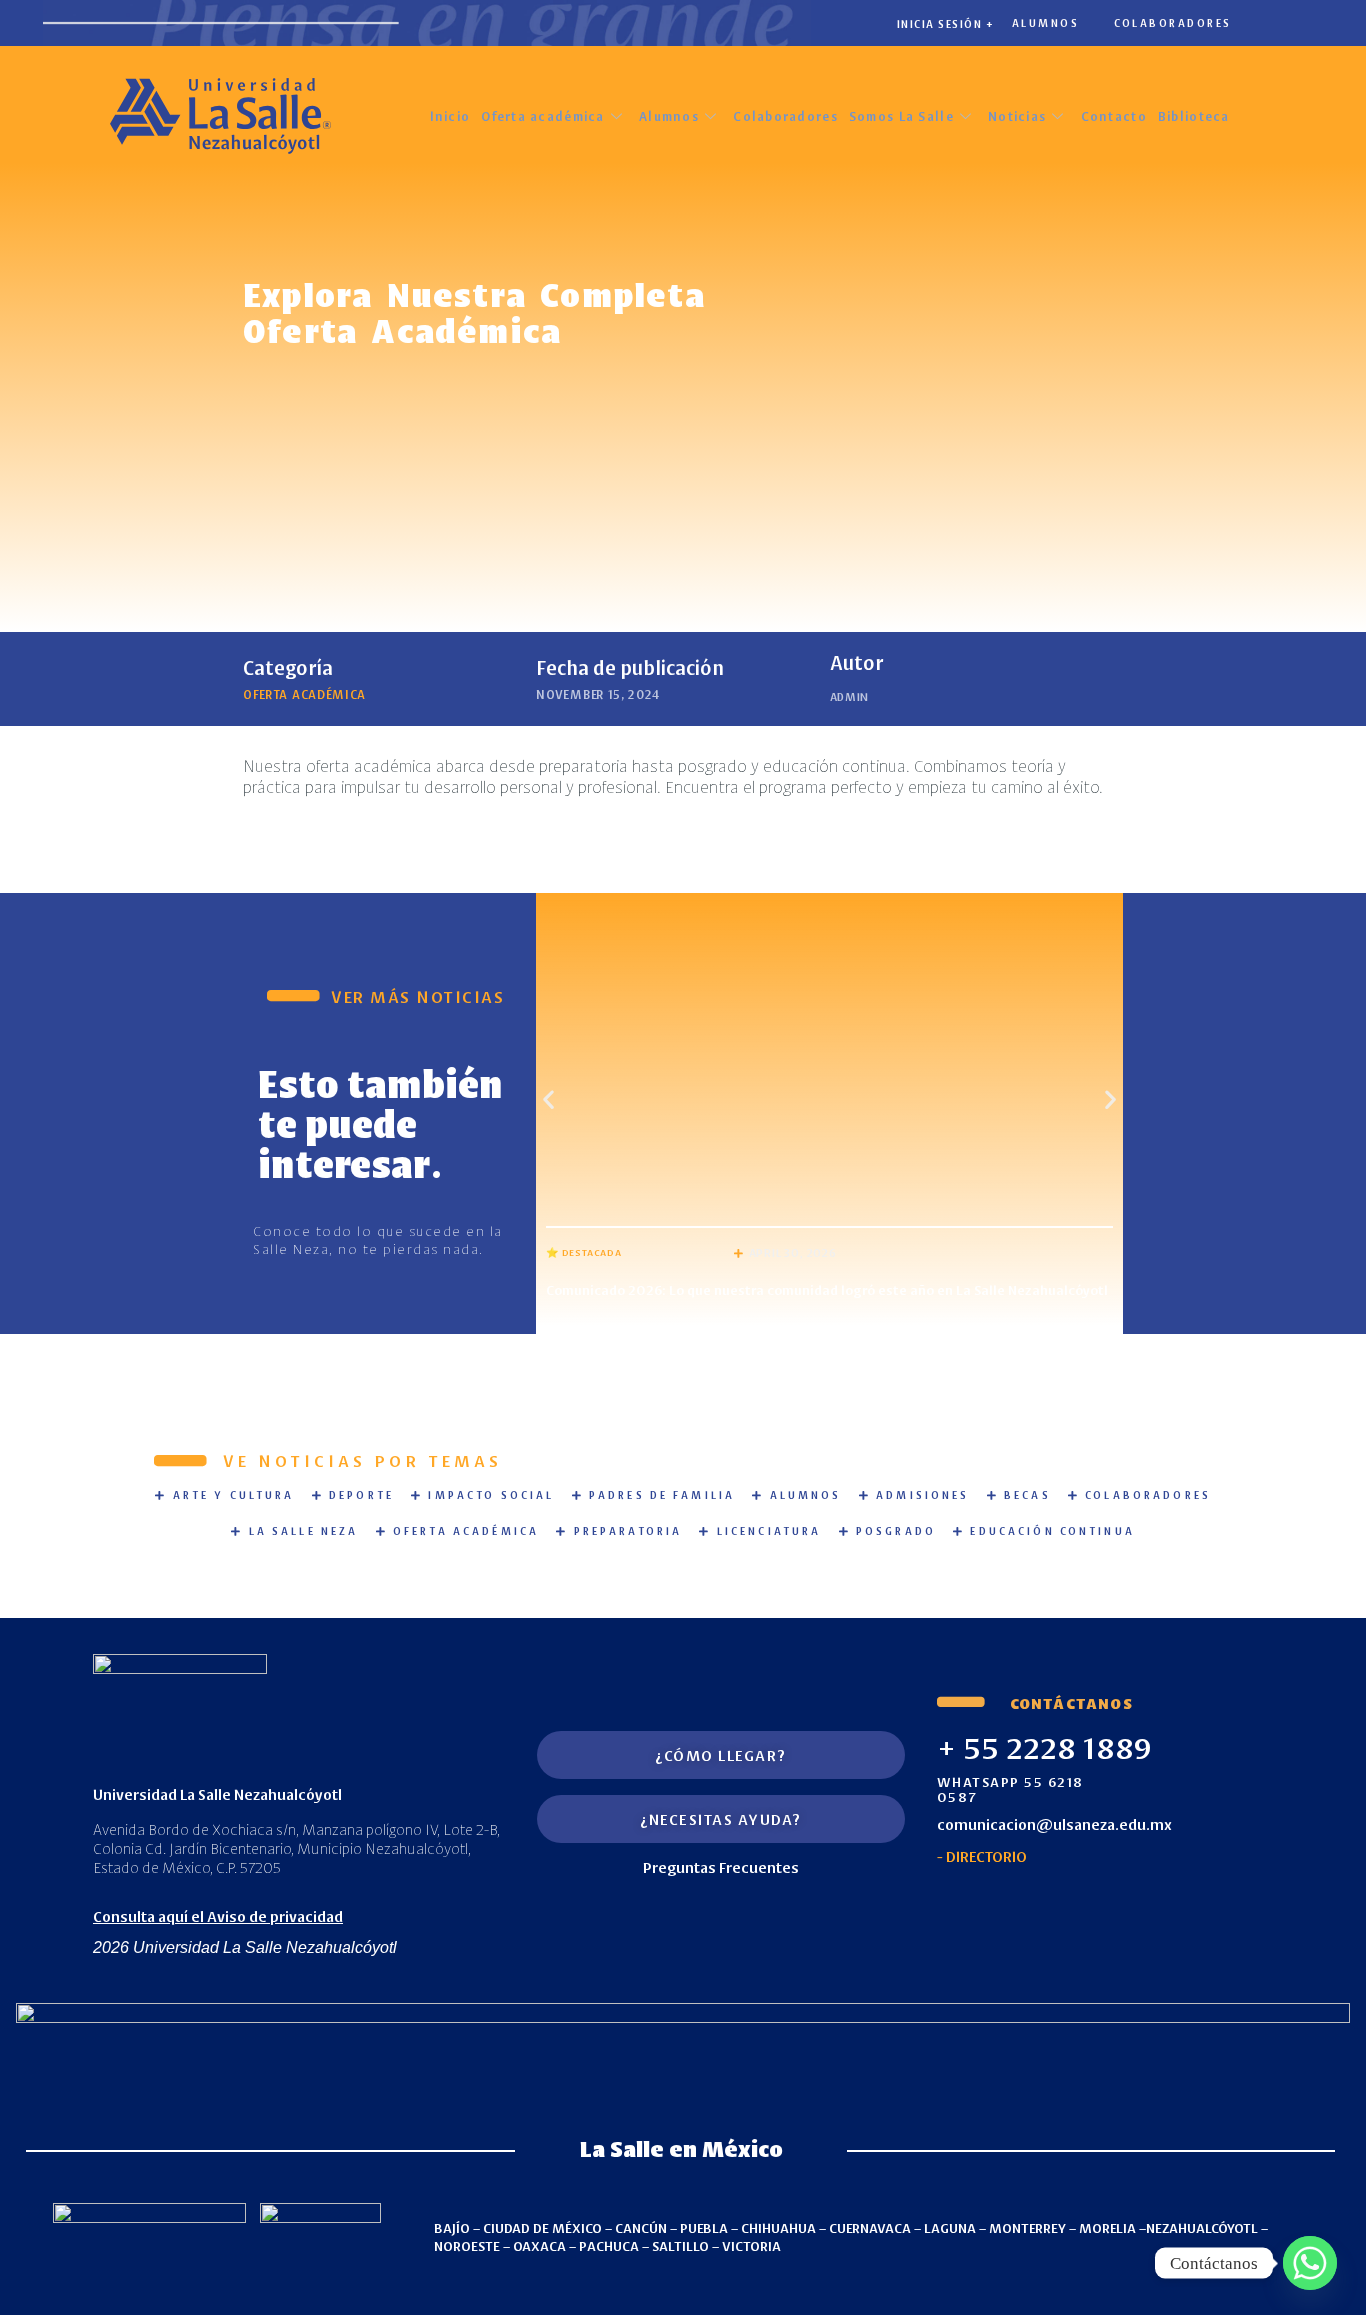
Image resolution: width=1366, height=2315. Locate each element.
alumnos (1046, 22)
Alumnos (669, 116)
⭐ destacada (584, 1252)
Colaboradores (785, 116)
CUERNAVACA (870, 2227)
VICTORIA (751, 2245)
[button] (548, 1098)
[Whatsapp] (1310, 2263)
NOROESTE (467, 2245)
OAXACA (539, 2245)
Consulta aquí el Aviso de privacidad (218, 1915)
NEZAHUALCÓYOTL (1202, 2227)
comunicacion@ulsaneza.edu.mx (1054, 1823)
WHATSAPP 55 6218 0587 (1010, 1788)
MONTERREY (1027, 2227)
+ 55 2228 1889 (1044, 1746)
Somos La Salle (901, 116)
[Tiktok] (1182, 1905)
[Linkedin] (1127, 1905)
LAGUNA (950, 2227)
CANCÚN (641, 2227)
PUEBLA (704, 2227)
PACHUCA (609, 2245)
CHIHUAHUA (778, 2227)
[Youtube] (1072, 1905)
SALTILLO (680, 2245)
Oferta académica (542, 116)
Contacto (1114, 116)
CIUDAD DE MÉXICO (542, 2227)
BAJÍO (452, 2227)
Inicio (450, 116)
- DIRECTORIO (982, 1855)
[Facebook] (962, 1905)
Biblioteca (1194, 116)
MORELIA (1107, 2227)
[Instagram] (1017, 1905)
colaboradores (1173, 22)
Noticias (1017, 116)
